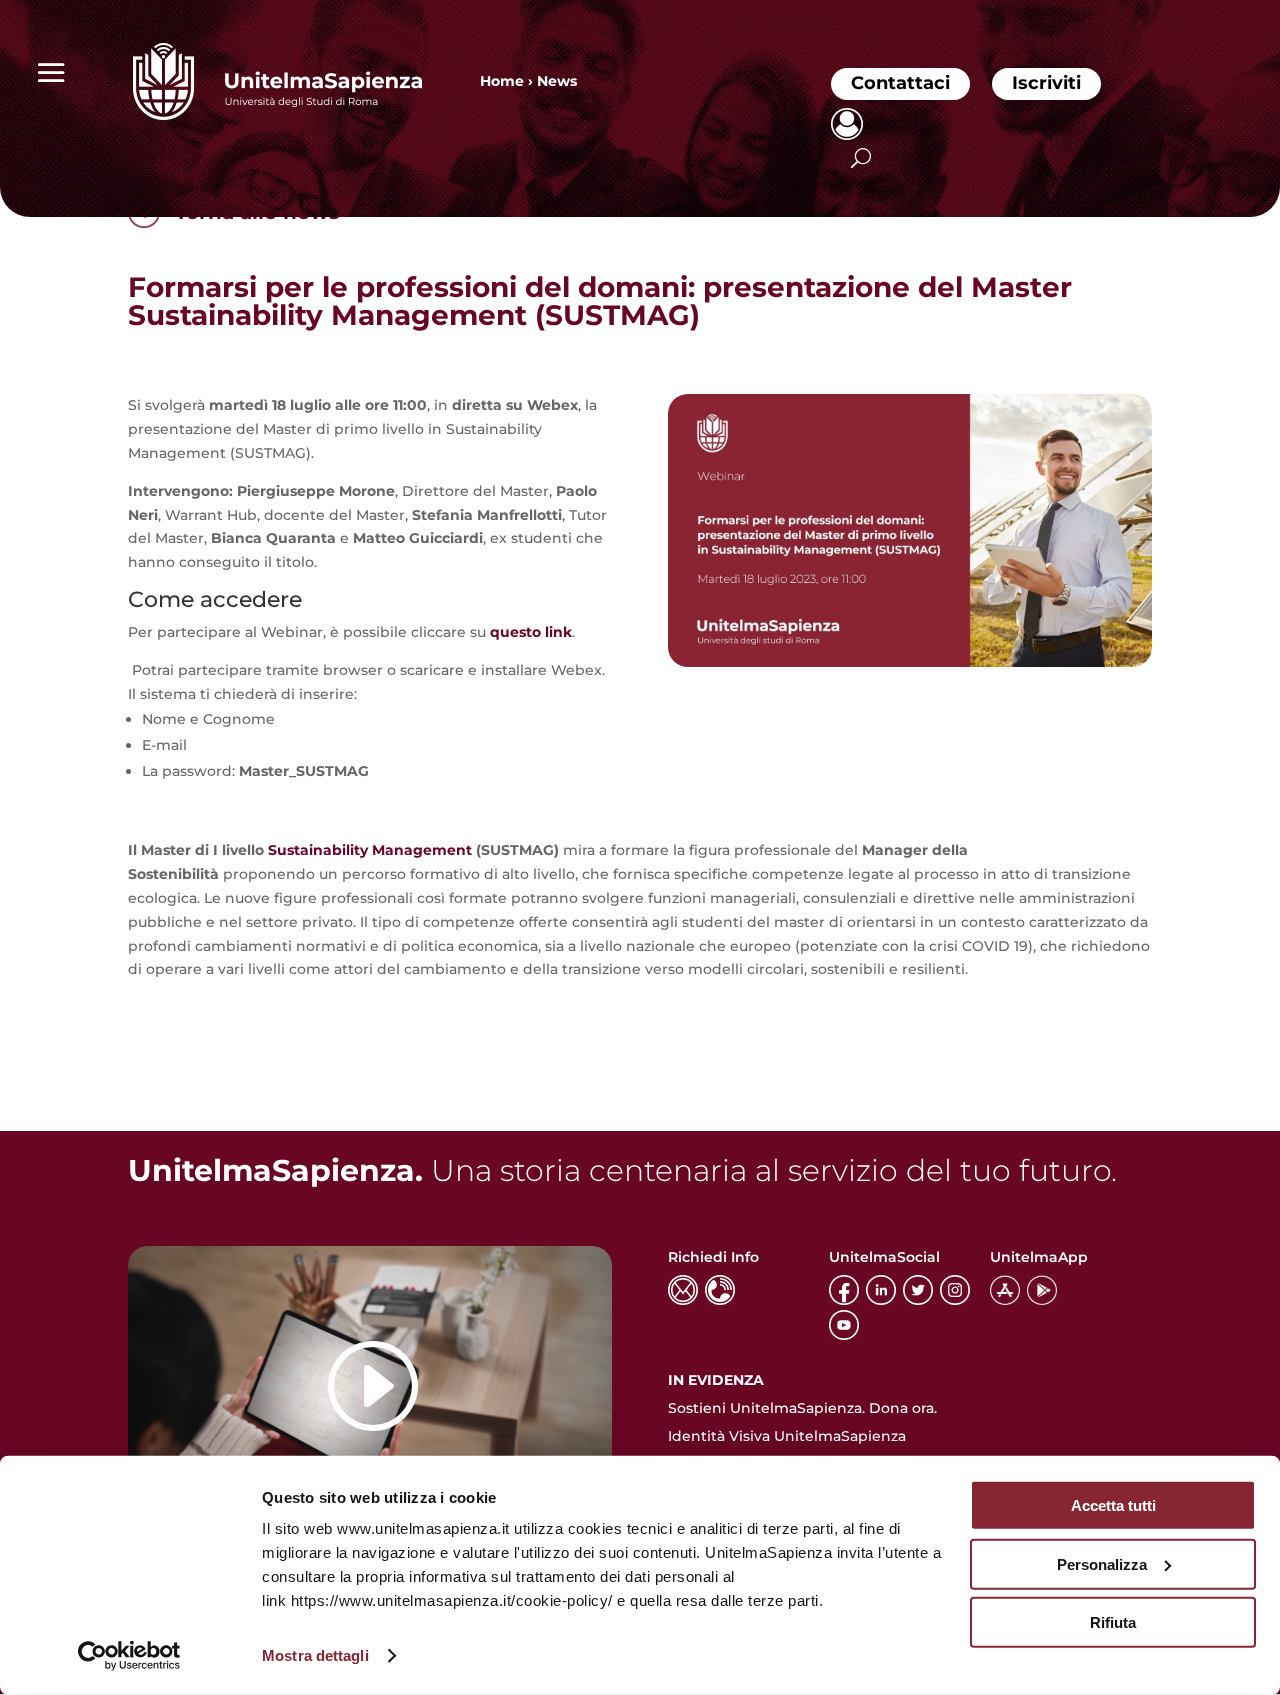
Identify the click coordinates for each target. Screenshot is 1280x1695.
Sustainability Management (370, 850)
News (557, 81)
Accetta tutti (1113, 1505)
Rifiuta (1113, 1622)
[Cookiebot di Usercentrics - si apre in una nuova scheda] (129, 1656)
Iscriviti (1046, 83)
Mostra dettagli (315, 1655)
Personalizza (1102, 1563)
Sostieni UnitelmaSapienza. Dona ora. (802, 1408)
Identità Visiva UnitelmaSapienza (787, 1436)
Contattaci (900, 83)
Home (502, 81)
